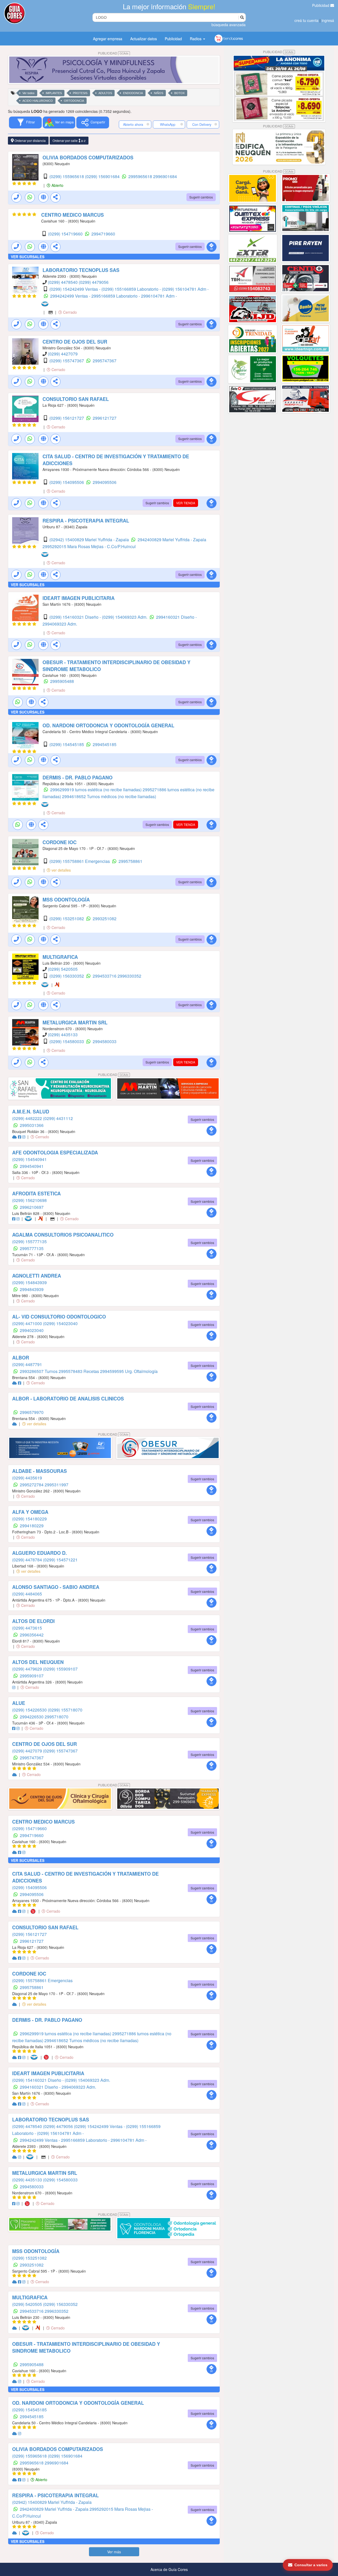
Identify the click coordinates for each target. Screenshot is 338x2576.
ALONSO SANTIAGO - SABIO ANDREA (56, 1587)
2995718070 (57, 1717)
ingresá (328, 20)
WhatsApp (168, 124)
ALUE (19, 1703)
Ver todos (29, 93)
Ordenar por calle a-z (69, 140)
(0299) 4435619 (27, 1478)
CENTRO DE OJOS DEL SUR (75, 342)
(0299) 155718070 (65, 1710)
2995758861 (130, 861)
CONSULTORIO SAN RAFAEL (76, 399)
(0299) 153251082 (67, 919)
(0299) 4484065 (27, 1594)
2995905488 (62, 681)
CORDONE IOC (60, 842)
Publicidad (321, 5)
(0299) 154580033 (67, 1041)
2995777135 (32, 1248)
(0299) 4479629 (28, 1669)
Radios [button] (196, 39)
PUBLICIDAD (113, 53)
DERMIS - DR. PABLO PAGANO (78, 778)
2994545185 (105, 744)
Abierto (57, 185)
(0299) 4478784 (28, 1560)
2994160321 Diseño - (176, 617)
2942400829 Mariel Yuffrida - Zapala (172, 540)
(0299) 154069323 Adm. (125, 617)
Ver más (114, 2552)
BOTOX (179, 93)
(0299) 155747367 (67, 361)
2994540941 (32, 1166)
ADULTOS (105, 93)
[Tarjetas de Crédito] (51, 312)
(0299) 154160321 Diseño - (76, 617)
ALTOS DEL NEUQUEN (38, 1662)
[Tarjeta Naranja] (58, 985)
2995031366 (32, 1125)
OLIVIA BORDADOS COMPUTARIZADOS (88, 158)
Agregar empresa (108, 39)
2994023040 (32, 1330)
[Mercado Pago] (46, 304)
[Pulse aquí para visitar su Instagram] (24, 1137)
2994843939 (32, 1289)
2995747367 (105, 361)
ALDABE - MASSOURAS (39, 1471)
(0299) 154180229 (29, 1519)
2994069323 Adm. (60, 624)
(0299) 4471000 (28, 1323)
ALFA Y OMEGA (30, 1512)
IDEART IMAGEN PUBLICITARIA (79, 598)
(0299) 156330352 (67, 976)
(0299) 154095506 (67, 482)
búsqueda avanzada (229, 25)
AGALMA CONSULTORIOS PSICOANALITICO (63, 1235)
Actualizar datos (144, 39)
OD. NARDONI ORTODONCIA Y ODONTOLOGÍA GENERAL (108, 725)
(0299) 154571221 (60, 1560)
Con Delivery (202, 124)
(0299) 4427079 (63, 354)
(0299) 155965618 (67, 176)
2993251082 (105, 919)
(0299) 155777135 (29, 1241)
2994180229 (32, 1526)
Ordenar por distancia (30, 140)
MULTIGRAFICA (60, 957)
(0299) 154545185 (67, 744)
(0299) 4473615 (27, 1628)
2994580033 (105, 1041)
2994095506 (105, 482)
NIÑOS (159, 93)
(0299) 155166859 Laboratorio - (132, 289)
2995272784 (32, 1485)
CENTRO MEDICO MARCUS (72, 215)
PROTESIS (80, 93)
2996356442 (32, 1635)
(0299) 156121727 (67, 418)
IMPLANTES (54, 93)
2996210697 (32, 1207)
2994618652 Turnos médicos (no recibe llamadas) (109, 796)
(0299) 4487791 (27, 1364)
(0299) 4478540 (63, 282)
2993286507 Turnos (39, 1371)
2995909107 (32, 1676)
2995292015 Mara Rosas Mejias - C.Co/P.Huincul (89, 546)
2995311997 (57, 1485)
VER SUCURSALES (28, 257)
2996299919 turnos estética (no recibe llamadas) (96, 790)
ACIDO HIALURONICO (38, 101)
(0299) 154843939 (29, 1282)
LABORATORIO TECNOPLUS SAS (81, 270)
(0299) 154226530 (30, 1710)
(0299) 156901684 (103, 176)
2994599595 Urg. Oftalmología (129, 1371)
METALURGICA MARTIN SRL (75, 1023)
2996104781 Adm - (159, 296)
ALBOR (21, 1358)
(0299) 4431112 (58, 1118)
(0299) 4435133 (63, 1035)
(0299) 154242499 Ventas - (75, 289)
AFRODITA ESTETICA (36, 1194)
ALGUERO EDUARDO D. (39, 1553)
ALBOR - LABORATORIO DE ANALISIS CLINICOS (68, 1399)
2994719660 (103, 234)
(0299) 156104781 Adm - (185, 289)
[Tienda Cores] (35, 1911)
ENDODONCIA (133, 93)
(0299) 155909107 (60, 1669)
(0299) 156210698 (29, 1200)
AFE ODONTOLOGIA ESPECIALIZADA (55, 1153)
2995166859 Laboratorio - (116, 296)
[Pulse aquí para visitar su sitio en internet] (15, 1137)
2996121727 (105, 418)
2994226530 (32, 1717)
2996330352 (129, 976)
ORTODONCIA (74, 101)
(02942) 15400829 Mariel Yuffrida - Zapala (90, 540)
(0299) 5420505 (63, 969)
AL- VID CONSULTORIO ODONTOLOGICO (59, 1317)
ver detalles (61, 870)
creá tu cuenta (306, 20)
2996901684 (165, 176)
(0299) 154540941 (29, 1159)
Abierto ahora (134, 124)
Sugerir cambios (201, 197)
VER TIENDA (186, 503)
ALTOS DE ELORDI (33, 1621)
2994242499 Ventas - (71, 296)
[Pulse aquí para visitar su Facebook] (20, 1137)
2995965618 (141, 176)
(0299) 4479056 (94, 282)
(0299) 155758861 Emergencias (80, 861)
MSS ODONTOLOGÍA (66, 900)
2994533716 (105, 976)
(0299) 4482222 (28, 1118)
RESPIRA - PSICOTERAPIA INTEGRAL (86, 521)
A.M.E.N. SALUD (31, 1112)
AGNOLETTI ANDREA (37, 1276)
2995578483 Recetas (79, 1371)
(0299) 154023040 (60, 1323)
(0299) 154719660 (66, 234)
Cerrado (69, 312)
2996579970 (32, 1412)
